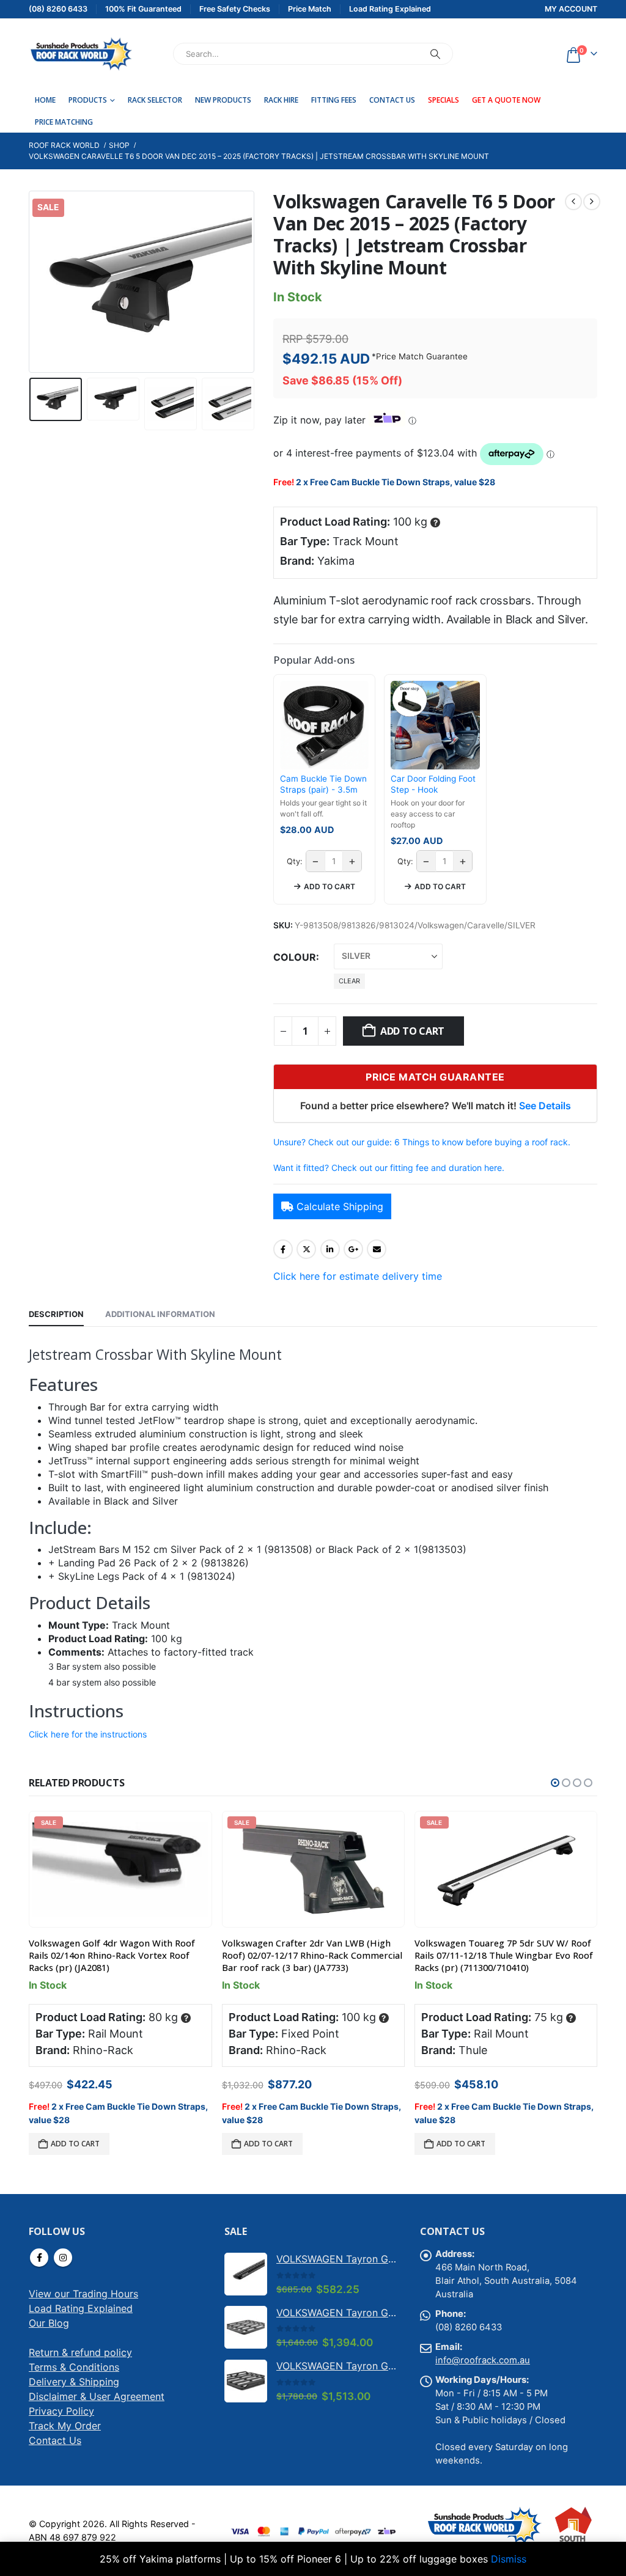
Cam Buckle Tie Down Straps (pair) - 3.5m (323, 784)
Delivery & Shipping (74, 2382)
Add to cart (412, 1031)
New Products (223, 100)
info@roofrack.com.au (483, 2360)
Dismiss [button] (509, 2559)
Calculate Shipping (340, 1206)
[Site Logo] (81, 54)
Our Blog (49, 2323)
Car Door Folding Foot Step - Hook (433, 784)
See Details (545, 1106)
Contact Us (392, 100)
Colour (295, 957)
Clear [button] (349, 981)
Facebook (283, 1249)
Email (377, 1249)
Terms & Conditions (74, 2367)
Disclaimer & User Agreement (97, 2396)
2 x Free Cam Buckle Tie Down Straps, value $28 (396, 482)
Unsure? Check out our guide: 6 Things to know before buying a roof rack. (422, 1142)
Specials (444, 100)
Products (88, 100)
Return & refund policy (80, 2352)
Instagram (63, 2258)
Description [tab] (56, 1314)
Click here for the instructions (88, 1734)
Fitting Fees (334, 100)
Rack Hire (281, 100)
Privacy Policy (61, 2411)
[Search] (435, 54)
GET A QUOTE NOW (506, 100)
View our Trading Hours (83, 2294)
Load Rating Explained (81, 2308)
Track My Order (65, 2426)
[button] (32, 282)
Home (45, 100)
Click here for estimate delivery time (358, 1276)
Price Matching (64, 122)
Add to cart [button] (330, 886)
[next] (592, 202)
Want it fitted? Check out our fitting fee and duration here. (389, 1168)
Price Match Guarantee (422, 356)
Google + (353, 1249)
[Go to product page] (246, 2274)
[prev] (573, 202)
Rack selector (155, 100)
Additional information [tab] (160, 1314)
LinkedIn (330, 1249)
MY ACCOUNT (571, 9)
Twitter (306, 1249)
